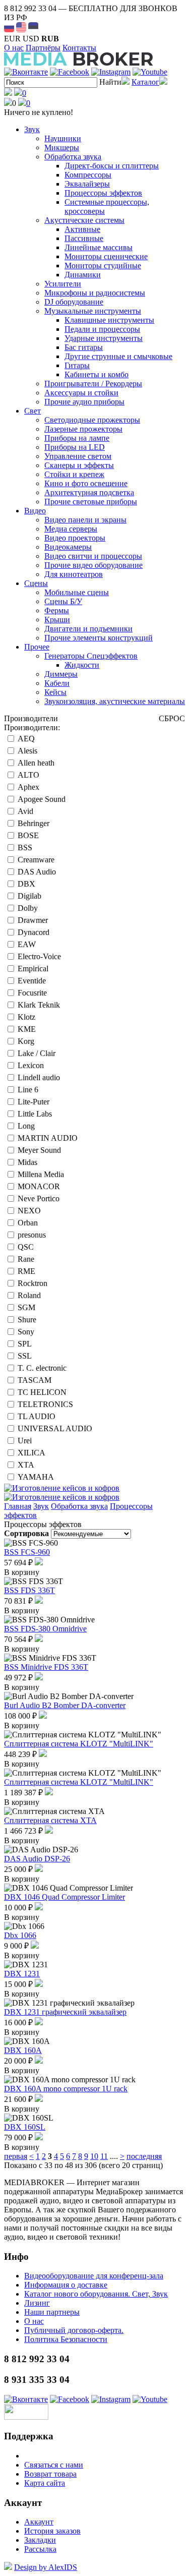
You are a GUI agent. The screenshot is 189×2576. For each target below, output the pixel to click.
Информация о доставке (66, 2285)
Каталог (145, 82)
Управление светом (78, 456)
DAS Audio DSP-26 (37, 1859)
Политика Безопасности (66, 2339)
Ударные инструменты (104, 338)
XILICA (31, 1453)
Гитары (77, 365)
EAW (27, 944)
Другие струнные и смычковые (118, 356)
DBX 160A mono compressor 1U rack (66, 2089)
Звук (32, 129)
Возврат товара (50, 2474)
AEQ (26, 739)
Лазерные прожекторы (83, 429)
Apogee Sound (42, 799)
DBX (26, 884)
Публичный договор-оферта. (74, 2330)
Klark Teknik (39, 1005)
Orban (28, 1223)
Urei (25, 1441)
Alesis (27, 751)
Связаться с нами (54, 2465)
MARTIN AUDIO (48, 1138)
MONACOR (39, 1186)
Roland (29, 1295)
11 (104, 2156)
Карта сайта (45, 2483)
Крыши (57, 620)
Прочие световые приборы (91, 502)
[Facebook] (70, 72)
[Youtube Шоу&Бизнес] (150, 72)
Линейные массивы (99, 247)
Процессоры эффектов (103, 193)
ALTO (28, 775)
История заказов (52, 2531)
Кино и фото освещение (86, 483)
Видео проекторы (75, 538)
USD (31, 39)
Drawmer (33, 920)
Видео (35, 511)
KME (27, 1029)
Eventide (32, 981)
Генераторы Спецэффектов (91, 656)
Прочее (37, 647)
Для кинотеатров (74, 574)
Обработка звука (73, 157)
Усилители (63, 284)
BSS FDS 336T (29, 1590)
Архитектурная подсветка (89, 492)
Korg (26, 1041)
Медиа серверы (71, 529)
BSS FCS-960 (27, 1552)
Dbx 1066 (20, 1935)
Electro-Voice (39, 956)
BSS (25, 847)
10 (94, 2156)
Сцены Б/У (63, 601)
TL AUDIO (37, 1416)
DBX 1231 (22, 1974)
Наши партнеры (52, 2312)
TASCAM (35, 1380)
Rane (26, 1259)
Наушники (63, 138)
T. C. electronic (42, 1368)
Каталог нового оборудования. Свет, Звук (96, 2294)
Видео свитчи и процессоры (93, 556)
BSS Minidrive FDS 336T (46, 1667)
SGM (26, 1307)
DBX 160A (23, 2050)
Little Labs (35, 1114)
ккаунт (39, 2522)
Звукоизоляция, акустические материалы (115, 701)
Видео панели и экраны (85, 520)
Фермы (57, 610)
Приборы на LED (75, 447)
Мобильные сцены (77, 592)
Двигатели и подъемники (88, 629)
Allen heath (36, 763)
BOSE (28, 835)
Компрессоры (88, 175)
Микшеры (62, 148)
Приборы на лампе (77, 438)
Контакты (79, 48)
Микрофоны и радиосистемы (95, 293)
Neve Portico (39, 1198)
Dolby (28, 908)
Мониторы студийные (103, 266)
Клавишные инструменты (109, 320)
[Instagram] (111, 72)
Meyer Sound (39, 1150)
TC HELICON (42, 1392)
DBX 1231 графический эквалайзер (65, 2012)
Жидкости (82, 665)
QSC (26, 1247)
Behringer (34, 823)
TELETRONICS (45, 1404)
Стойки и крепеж (74, 474)
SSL (25, 1356)
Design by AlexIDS (46, 2567)
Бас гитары (84, 347)
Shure (27, 1320)
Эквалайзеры (87, 184)
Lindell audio (39, 1077)
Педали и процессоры (102, 329)
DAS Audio (37, 872)
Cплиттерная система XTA (50, 1820)
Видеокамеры (68, 547)
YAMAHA (36, 1477)
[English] (21, 27)
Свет (33, 411)
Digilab (29, 896)
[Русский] (9, 27)
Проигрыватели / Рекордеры (93, 384)
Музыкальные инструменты (93, 311)
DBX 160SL (25, 2127)
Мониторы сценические (106, 256)
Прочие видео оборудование (93, 565)
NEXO (29, 1211)
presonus (32, 1235)
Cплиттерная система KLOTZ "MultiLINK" (79, 1744)
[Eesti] (33, 27)
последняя (144, 2156)
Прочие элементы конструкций (99, 638)
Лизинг (37, 2303)
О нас (14, 48)
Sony (26, 1332)
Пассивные (84, 238)
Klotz (26, 1017)
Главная (18, 1506)
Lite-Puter (34, 1102)
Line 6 (28, 1090)
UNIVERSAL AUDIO (55, 1428)
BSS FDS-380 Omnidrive (45, 1629)
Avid (25, 811)
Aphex (28, 787)
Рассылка (40, 2549)
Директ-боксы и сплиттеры (112, 166)
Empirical (33, 969)
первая (16, 2156)
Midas (27, 1162)
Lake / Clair (37, 1053)
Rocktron (33, 1283)
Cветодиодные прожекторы (92, 420)
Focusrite (32, 993)
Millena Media (41, 1174)
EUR (12, 39)
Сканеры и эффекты (79, 465)
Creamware (36, 860)
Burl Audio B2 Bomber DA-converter (65, 1705)
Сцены (36, 583)
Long (26, 1126)
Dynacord (34, 932)
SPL (25, 1344)
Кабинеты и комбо (97, 374)
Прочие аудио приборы (84, 402)
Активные (82, 229)
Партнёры (43, 48)
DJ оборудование (74, 302)
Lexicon (31, 1065)
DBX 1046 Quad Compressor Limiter (65, 1897)
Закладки (40, 2540)
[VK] (26, 72)
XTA (26, 1465)
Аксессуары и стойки (81, 393)
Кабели (57, 683)
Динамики (83, 275)
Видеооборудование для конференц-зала (94, 2276)
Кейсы (55, 692)
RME (26, 1271)
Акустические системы (84, 220)
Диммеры (61, 674)
